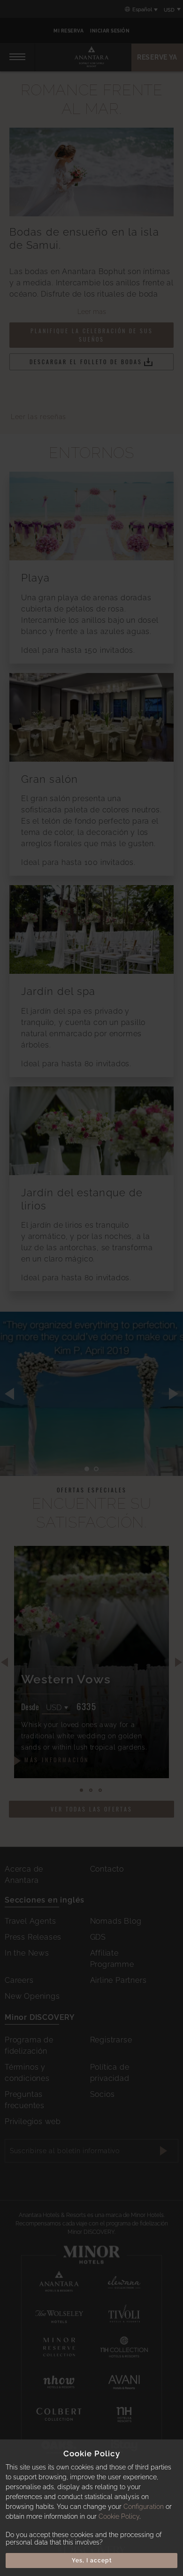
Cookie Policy (119, 2516)
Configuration (144, 2507)
